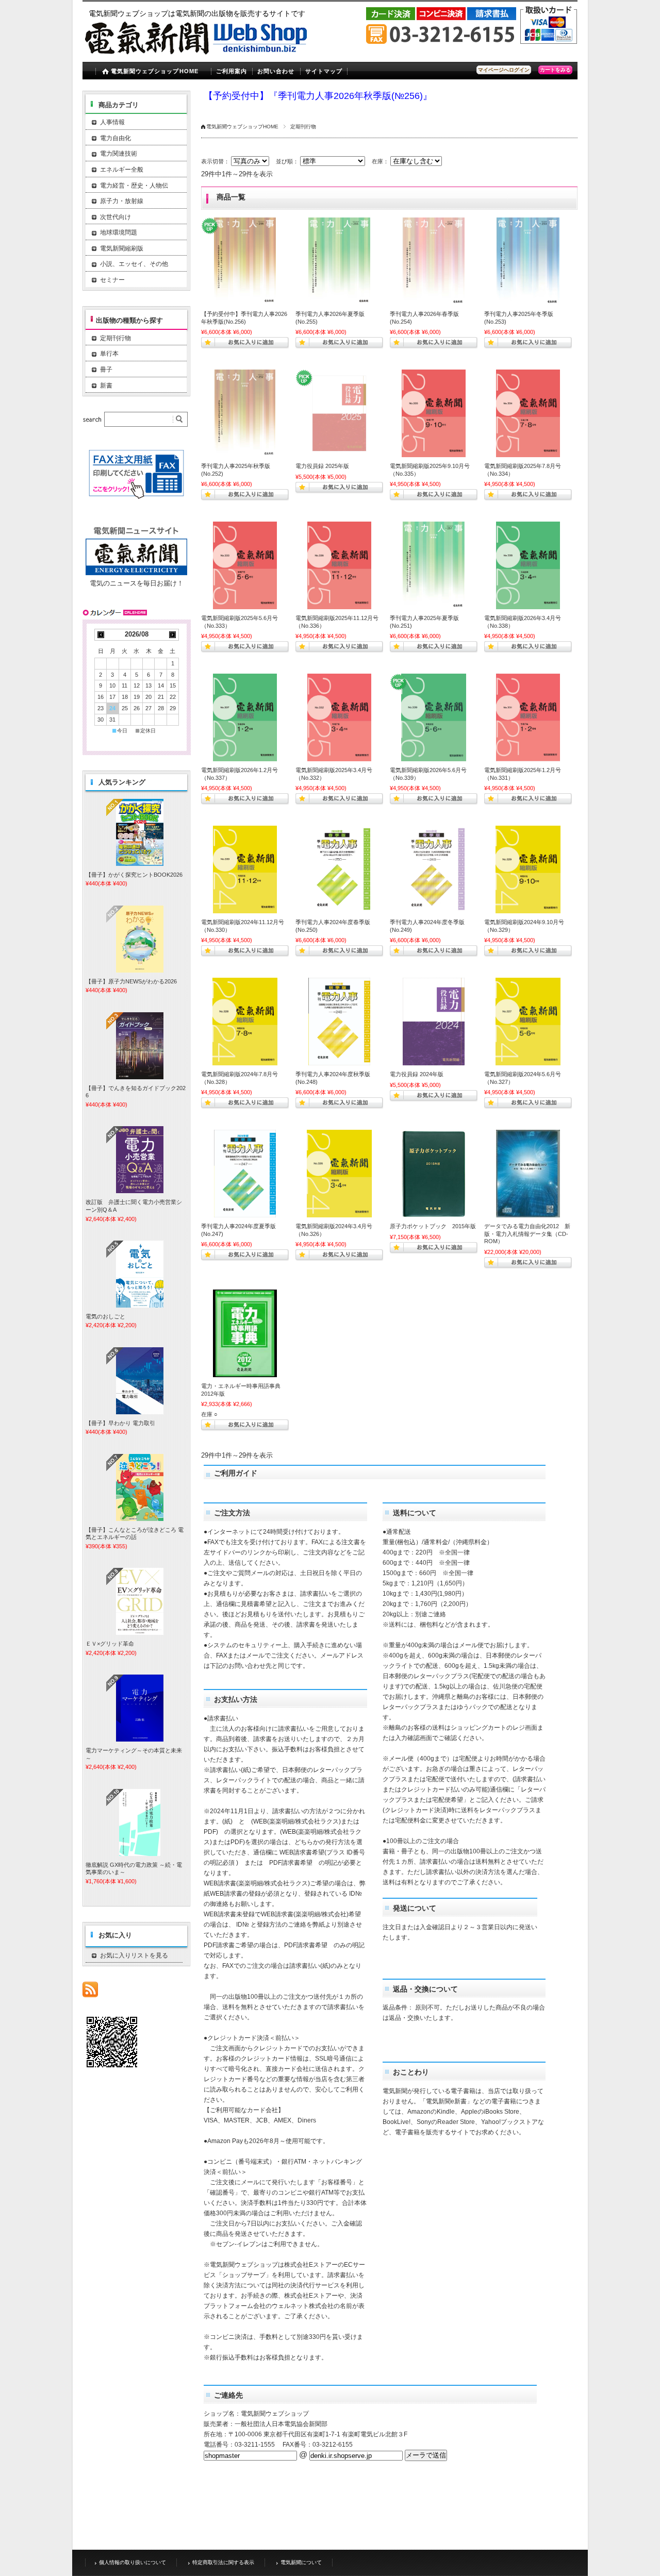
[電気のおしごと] (140, 1274)
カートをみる (555, 70)
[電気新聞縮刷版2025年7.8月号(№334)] (528, 413)
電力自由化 (115, 138)
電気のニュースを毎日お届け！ (137, 583)
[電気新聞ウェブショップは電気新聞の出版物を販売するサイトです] (199, 59)
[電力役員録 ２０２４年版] (434, 1022)
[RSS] (90, 1992)
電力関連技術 (119, 154)
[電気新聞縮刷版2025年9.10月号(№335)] (434, 413)
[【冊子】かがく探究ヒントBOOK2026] (140, 832)
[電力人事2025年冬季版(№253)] (528, 261)
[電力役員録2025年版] (339, 413)
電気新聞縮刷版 (122, 248)
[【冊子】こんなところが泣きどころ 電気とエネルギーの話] (140, 1487)
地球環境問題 (119, 232)
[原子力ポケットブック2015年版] (434, 1174)
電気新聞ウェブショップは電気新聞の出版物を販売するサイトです (197, 13)
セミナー (112, 280)
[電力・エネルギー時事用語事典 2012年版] (245, 1333)
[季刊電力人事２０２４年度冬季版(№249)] (434, 869)
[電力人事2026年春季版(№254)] (434, 261)
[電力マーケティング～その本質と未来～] (140, 1708)
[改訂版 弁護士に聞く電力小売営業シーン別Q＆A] (140, 1160)
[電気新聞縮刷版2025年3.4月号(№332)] (339, 717)
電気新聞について (301, 2562)
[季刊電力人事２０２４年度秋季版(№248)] (339, 1022)
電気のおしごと (105, 1316)
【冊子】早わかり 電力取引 (120, 1423)
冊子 (106, 370)
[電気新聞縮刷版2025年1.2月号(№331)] (528, 717)
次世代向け (115, 217)
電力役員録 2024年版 (417, 1074)
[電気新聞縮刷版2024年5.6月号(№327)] (528, 1022)
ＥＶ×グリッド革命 (110, 1644)
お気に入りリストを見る (134, 1955)
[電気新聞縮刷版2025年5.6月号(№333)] (245, 565)
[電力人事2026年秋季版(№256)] (245, 261)
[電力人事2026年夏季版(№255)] (339, 261)
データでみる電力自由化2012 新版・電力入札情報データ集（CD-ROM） (527, 1234)
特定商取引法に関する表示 (223, 2562)
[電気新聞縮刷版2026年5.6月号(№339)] (434, 717)
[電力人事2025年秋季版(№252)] (245, 413)
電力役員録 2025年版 (322, 466)
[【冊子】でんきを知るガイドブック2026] (140, 1046)
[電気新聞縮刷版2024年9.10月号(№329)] (528, 869)
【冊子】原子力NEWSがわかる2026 (131, 981)
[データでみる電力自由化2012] (528, 1174)
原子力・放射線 (122, 201)
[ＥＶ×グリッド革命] (140, 1601)
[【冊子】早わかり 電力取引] (140, 1381)
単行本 (109, 354)
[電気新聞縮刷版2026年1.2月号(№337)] (245, 717)
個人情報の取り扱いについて (133, 2562)
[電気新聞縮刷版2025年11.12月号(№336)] (339, 565)
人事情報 (112, 122)
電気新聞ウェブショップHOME (242, 127)
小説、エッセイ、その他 (134, 264)
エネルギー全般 (122, 170)
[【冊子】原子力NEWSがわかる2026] (140, 939)
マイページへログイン (504, 70)
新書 (106, 386)
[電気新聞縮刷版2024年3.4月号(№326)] (339, 1174)
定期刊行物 (115, 338)
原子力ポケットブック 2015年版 (433, 1226)
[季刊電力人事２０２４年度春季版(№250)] (339, 869)
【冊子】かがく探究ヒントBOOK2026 (134, 875)
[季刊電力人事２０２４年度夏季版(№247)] (245, 1174)
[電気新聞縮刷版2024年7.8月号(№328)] (245, 1022)
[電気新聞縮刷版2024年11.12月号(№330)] (245, 869)
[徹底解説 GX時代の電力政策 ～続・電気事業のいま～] (140, 1822)
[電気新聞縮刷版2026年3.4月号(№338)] (528, 565)
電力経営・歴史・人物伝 (134, 186)
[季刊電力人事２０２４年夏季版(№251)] (434, 565)
